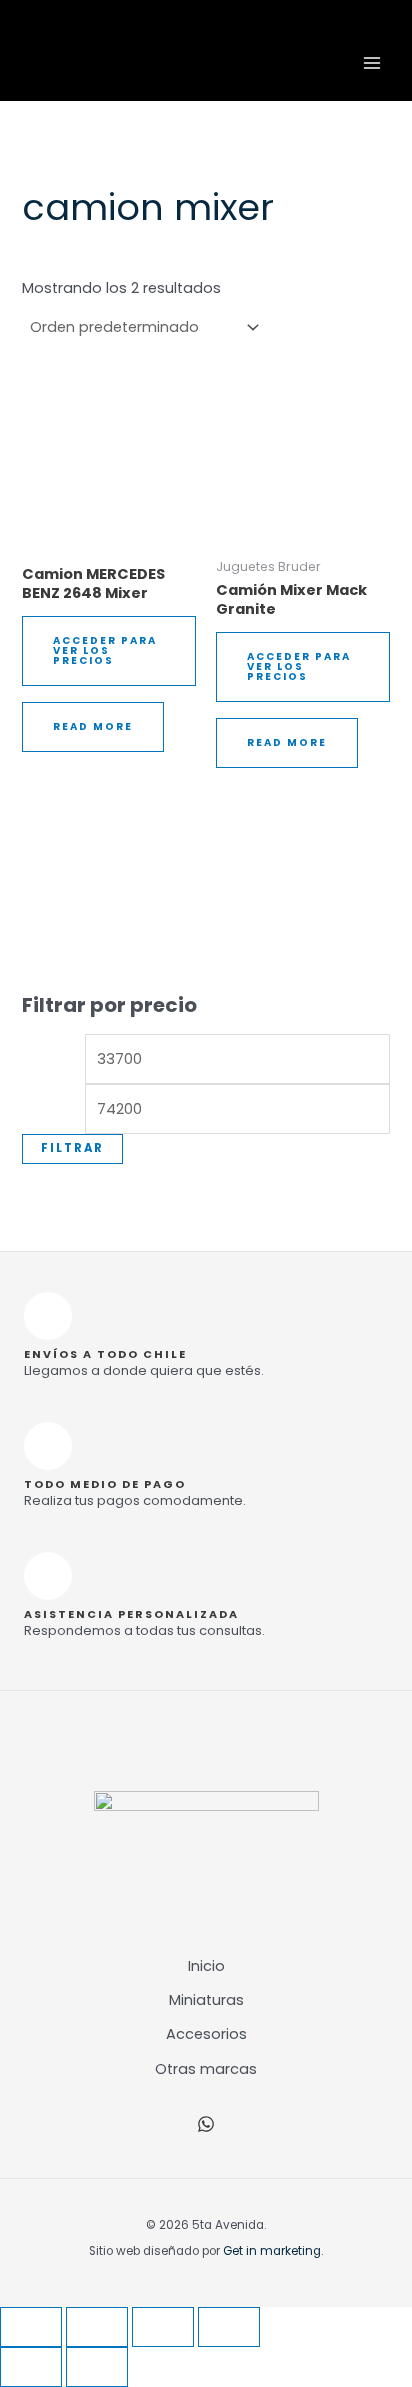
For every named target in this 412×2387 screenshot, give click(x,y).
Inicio (206, 1966)
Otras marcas (206, 2069)
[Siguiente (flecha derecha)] (97, 2367)
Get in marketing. (273, 2251)
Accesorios (206, 2034)
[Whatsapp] (206, 2124)
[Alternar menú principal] (372, 63)
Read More (93, 726)
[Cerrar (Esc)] (229, 2327)
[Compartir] (163, 2327)
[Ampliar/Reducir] (31, 2327)
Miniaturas (206, 2000)
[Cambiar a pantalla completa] (97, 2327)
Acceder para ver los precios (105, 650)
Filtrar (72, 1148)
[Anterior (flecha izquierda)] (31, 2367)
